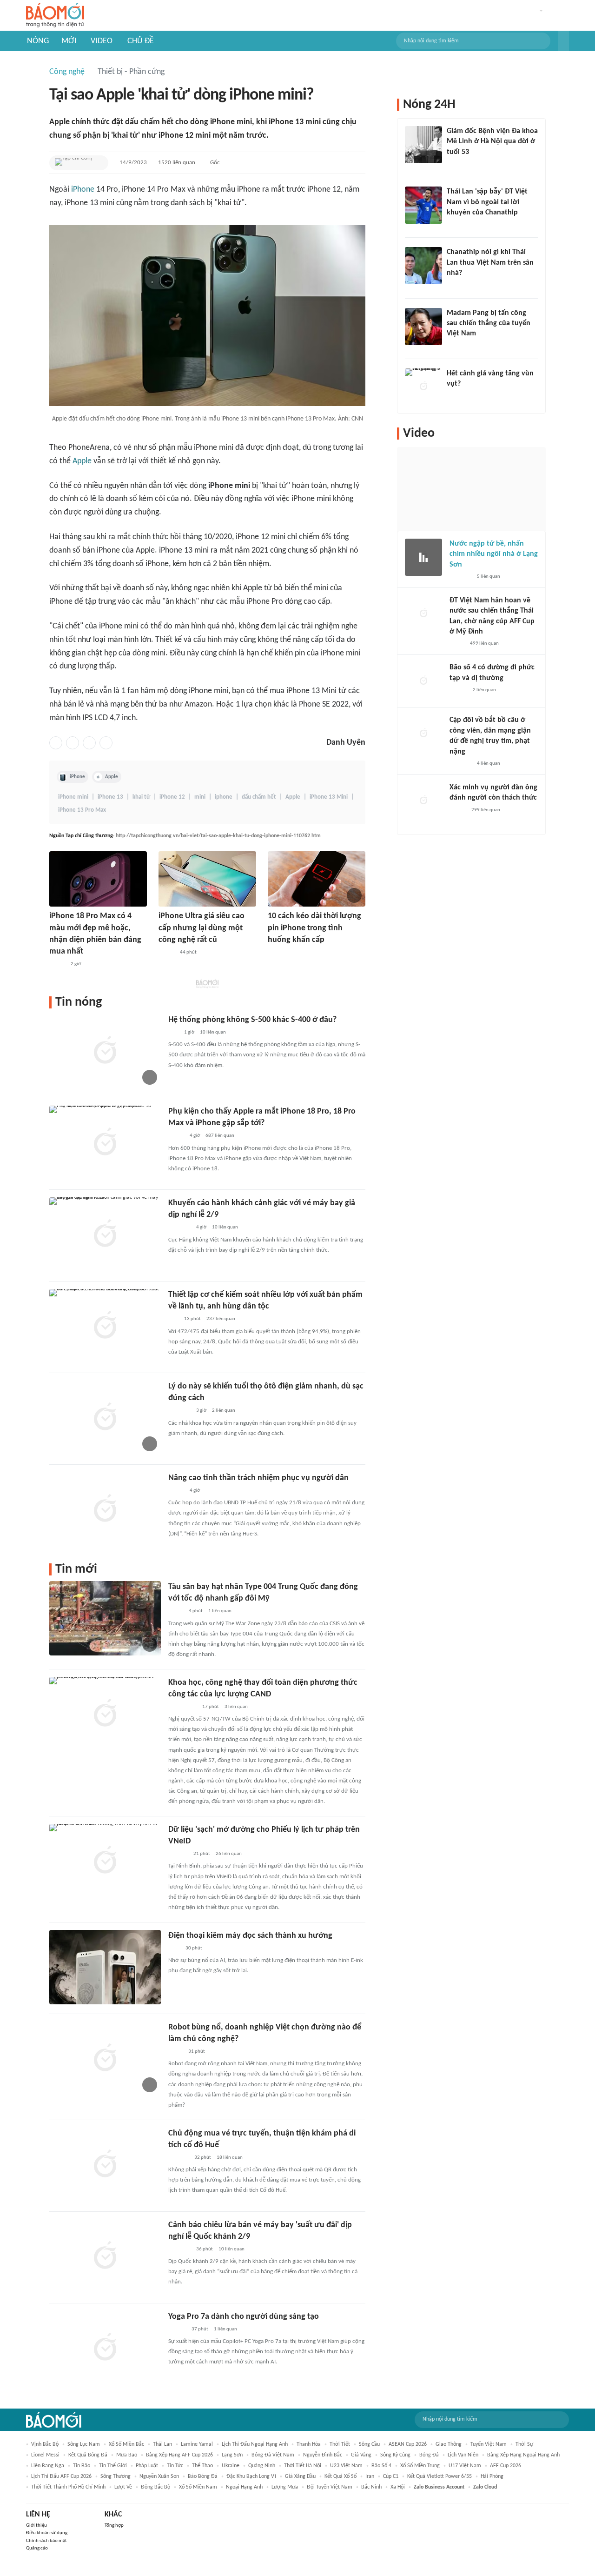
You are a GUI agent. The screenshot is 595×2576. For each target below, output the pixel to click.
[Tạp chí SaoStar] (456, 346)
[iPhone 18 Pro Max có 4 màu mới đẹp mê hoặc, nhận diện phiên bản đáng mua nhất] (98, 879)
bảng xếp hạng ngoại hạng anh (523, 2455)
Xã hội (398, 2487)
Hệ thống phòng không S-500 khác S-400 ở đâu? (252, 1020)
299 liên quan (486, 810)
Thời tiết (340, 2444)
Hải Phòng (492, 2476)
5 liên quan (489, 577)
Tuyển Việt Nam (489, 2444)
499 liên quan (484, 644)
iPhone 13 (110, 797)
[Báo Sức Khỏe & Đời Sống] (458, 810)
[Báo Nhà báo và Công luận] (179, 1228)
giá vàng (361, 2455)
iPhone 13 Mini (329, 797)
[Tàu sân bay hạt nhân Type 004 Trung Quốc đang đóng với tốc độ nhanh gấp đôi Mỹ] (105, 1618)
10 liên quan (213, 1032)
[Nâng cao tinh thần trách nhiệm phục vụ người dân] (105, 1509)
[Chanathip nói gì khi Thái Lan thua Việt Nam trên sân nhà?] (423, 266)
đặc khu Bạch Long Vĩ (251, 2476)
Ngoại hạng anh (244, 2487)
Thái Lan (162, 2444)
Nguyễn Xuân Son (159, 2476)
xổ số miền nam (198, 2487)
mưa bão (127, 2455)
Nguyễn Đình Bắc (323, 2455)
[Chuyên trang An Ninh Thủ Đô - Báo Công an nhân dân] (173, 1033)
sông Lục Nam (84, 2444)
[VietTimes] (176, 1612)
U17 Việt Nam (465, 2466)
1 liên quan (220, 1611)
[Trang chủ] (55, 16)
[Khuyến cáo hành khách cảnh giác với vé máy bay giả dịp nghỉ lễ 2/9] (105, 1235)
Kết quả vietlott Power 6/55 (440, 2476)
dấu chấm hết (259, 797)
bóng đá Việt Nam (273, 2455)
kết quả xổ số (340, 2476)
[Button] (563, 41)
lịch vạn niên (463, 2455)
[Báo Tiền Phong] (456, 286)
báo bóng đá (203, 2476)
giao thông (449, 2444)
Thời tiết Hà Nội (303, 2466)
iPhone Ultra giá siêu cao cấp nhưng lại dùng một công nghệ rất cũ (202, 928)
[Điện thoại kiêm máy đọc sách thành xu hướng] (105, 1967)
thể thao (202, 2466)
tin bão (82, 2466)
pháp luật (147, 2466)
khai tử (141, 797)
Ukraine (231, 2466)
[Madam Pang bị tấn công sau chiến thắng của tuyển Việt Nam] (423, 327)
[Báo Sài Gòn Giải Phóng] (177, 2329)
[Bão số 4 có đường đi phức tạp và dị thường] (423, 681)
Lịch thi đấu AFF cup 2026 (61, 2476)
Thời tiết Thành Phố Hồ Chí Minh (68, 2487)
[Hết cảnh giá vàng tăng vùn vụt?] (423, 387)
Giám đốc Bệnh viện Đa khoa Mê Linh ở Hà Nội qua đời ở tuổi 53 (492, 142)
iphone (224, 797)
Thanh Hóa (309, 2444)
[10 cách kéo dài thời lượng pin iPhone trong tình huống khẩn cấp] (317, 879)
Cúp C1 (391, 2476)
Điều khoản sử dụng (47, 2533)
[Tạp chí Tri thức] (174, 1949)
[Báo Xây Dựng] (178, 2158)
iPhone (83, 190)
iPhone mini (73, 797)
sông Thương (116, 2476)
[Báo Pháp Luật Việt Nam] (176, 1491)
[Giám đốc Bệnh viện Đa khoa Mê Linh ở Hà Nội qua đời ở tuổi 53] (423, 145)
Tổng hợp (114, 2526)
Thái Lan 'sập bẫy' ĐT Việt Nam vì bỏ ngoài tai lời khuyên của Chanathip (487, 202)
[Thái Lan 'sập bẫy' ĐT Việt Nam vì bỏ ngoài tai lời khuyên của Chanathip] (423, 205)
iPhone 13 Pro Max (82, 810)
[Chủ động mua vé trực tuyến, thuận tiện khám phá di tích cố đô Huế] (105, 2165)
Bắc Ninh (371, 2487)
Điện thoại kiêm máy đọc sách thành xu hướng (250, 1936)
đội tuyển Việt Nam (330, 2487)
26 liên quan (229, 1854)
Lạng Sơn (232, 2455)
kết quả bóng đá (88, 2455)
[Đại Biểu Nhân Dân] (175, 2052)
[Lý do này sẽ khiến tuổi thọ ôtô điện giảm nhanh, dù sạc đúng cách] (105, 1418)
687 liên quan (220, 1136)
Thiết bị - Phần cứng (131, 72)
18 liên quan (230, 2158)
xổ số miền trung (420, 2466)
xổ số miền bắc (126, 2444)
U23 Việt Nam (346, 2466)
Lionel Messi (45, 2455)
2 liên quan (224, 1411)
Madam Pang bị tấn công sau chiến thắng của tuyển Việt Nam (489, 324)
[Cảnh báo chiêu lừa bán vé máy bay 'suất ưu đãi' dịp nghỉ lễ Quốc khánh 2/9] (105, 2256)
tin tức (175, 2466)
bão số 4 (381, 2466)
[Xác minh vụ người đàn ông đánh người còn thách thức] (423, 801)
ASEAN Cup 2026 (408, 2444)
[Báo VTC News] (460, 577)
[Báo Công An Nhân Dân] (182, 1707)
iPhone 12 (172, 797)
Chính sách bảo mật (46, 2541)
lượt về (123, 2487)
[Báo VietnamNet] (57, 964)
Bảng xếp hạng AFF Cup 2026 (179, 2455)
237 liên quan (221, 1319)
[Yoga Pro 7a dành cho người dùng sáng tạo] (105, 2348)
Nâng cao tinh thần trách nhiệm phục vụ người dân (258, 1478)
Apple (82, 461)
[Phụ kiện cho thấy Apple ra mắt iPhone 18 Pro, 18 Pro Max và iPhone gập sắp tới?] (105, 1143)
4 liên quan (489, 764)
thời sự (524, 2444)
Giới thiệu (36, 2526)
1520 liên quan (177, 163)
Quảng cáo (37, 2548)
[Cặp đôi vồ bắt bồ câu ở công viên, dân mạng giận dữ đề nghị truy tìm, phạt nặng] (423, 734)
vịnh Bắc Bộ (45, 2444)
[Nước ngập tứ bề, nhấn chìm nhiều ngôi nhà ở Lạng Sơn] (423, 557)
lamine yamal (197, 2444)
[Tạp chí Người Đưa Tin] (457, 644)
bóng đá (429, 2455)
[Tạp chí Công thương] (73, 163)
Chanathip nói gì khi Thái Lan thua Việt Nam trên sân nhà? (490, 263)
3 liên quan (236, 1707)
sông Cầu (369, 2444)
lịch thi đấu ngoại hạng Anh (255, 2444)
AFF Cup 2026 (506, 2466)
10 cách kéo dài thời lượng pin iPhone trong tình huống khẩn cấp (314, 928)
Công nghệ (67, 72)
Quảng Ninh (262, 2466)
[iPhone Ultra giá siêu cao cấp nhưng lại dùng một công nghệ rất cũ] (207, 879)
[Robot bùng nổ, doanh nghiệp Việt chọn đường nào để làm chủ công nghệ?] (105, 2059)
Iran (370, 2476)
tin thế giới (113, 2466)
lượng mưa (285, 2487)
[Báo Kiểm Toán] (178, 1854)
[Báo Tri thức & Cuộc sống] (179, 1411)
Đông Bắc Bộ (155, 2487)
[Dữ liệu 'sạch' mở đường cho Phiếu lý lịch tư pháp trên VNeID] (105, 1861)
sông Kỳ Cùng (395, 2455)
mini (200, 797)
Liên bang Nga (48, 2466)
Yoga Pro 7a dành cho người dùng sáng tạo (244, 2317)
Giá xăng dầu (300, 2476)
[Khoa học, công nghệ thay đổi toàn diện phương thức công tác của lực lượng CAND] (105, 1714)
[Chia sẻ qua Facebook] (56, 743)
